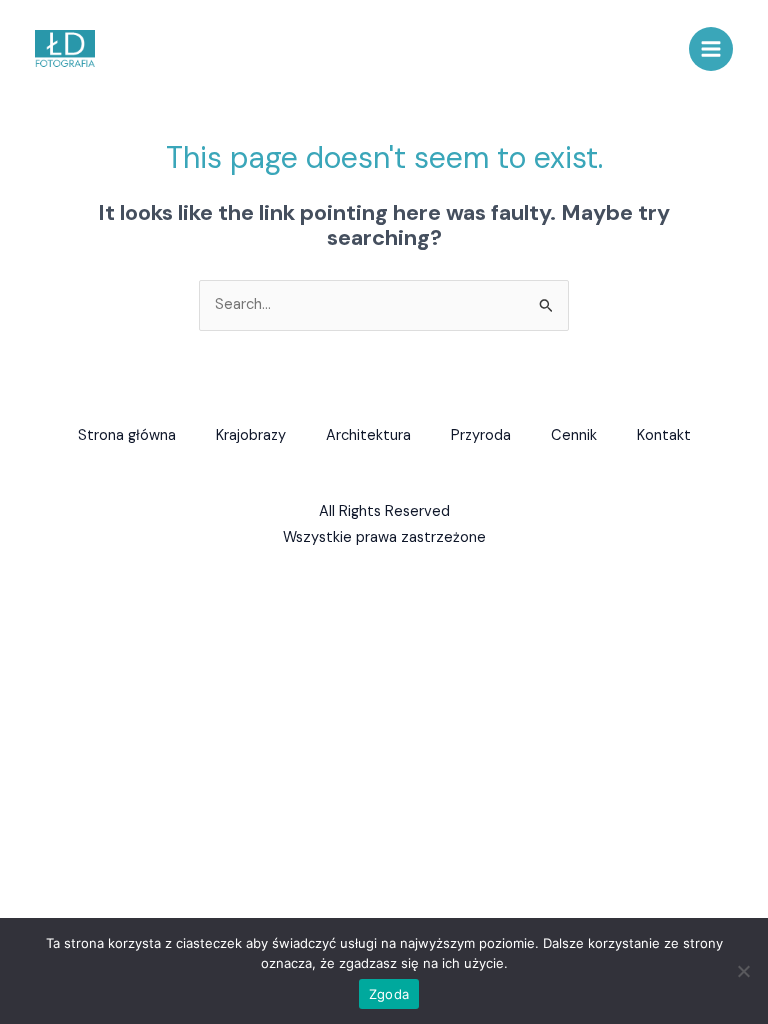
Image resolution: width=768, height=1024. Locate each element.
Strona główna (127, 435)
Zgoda (389, 994)
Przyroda (481, 435)
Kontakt (664, 435)
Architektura (368, 435)
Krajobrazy (251, 435)
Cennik (574, 435)
